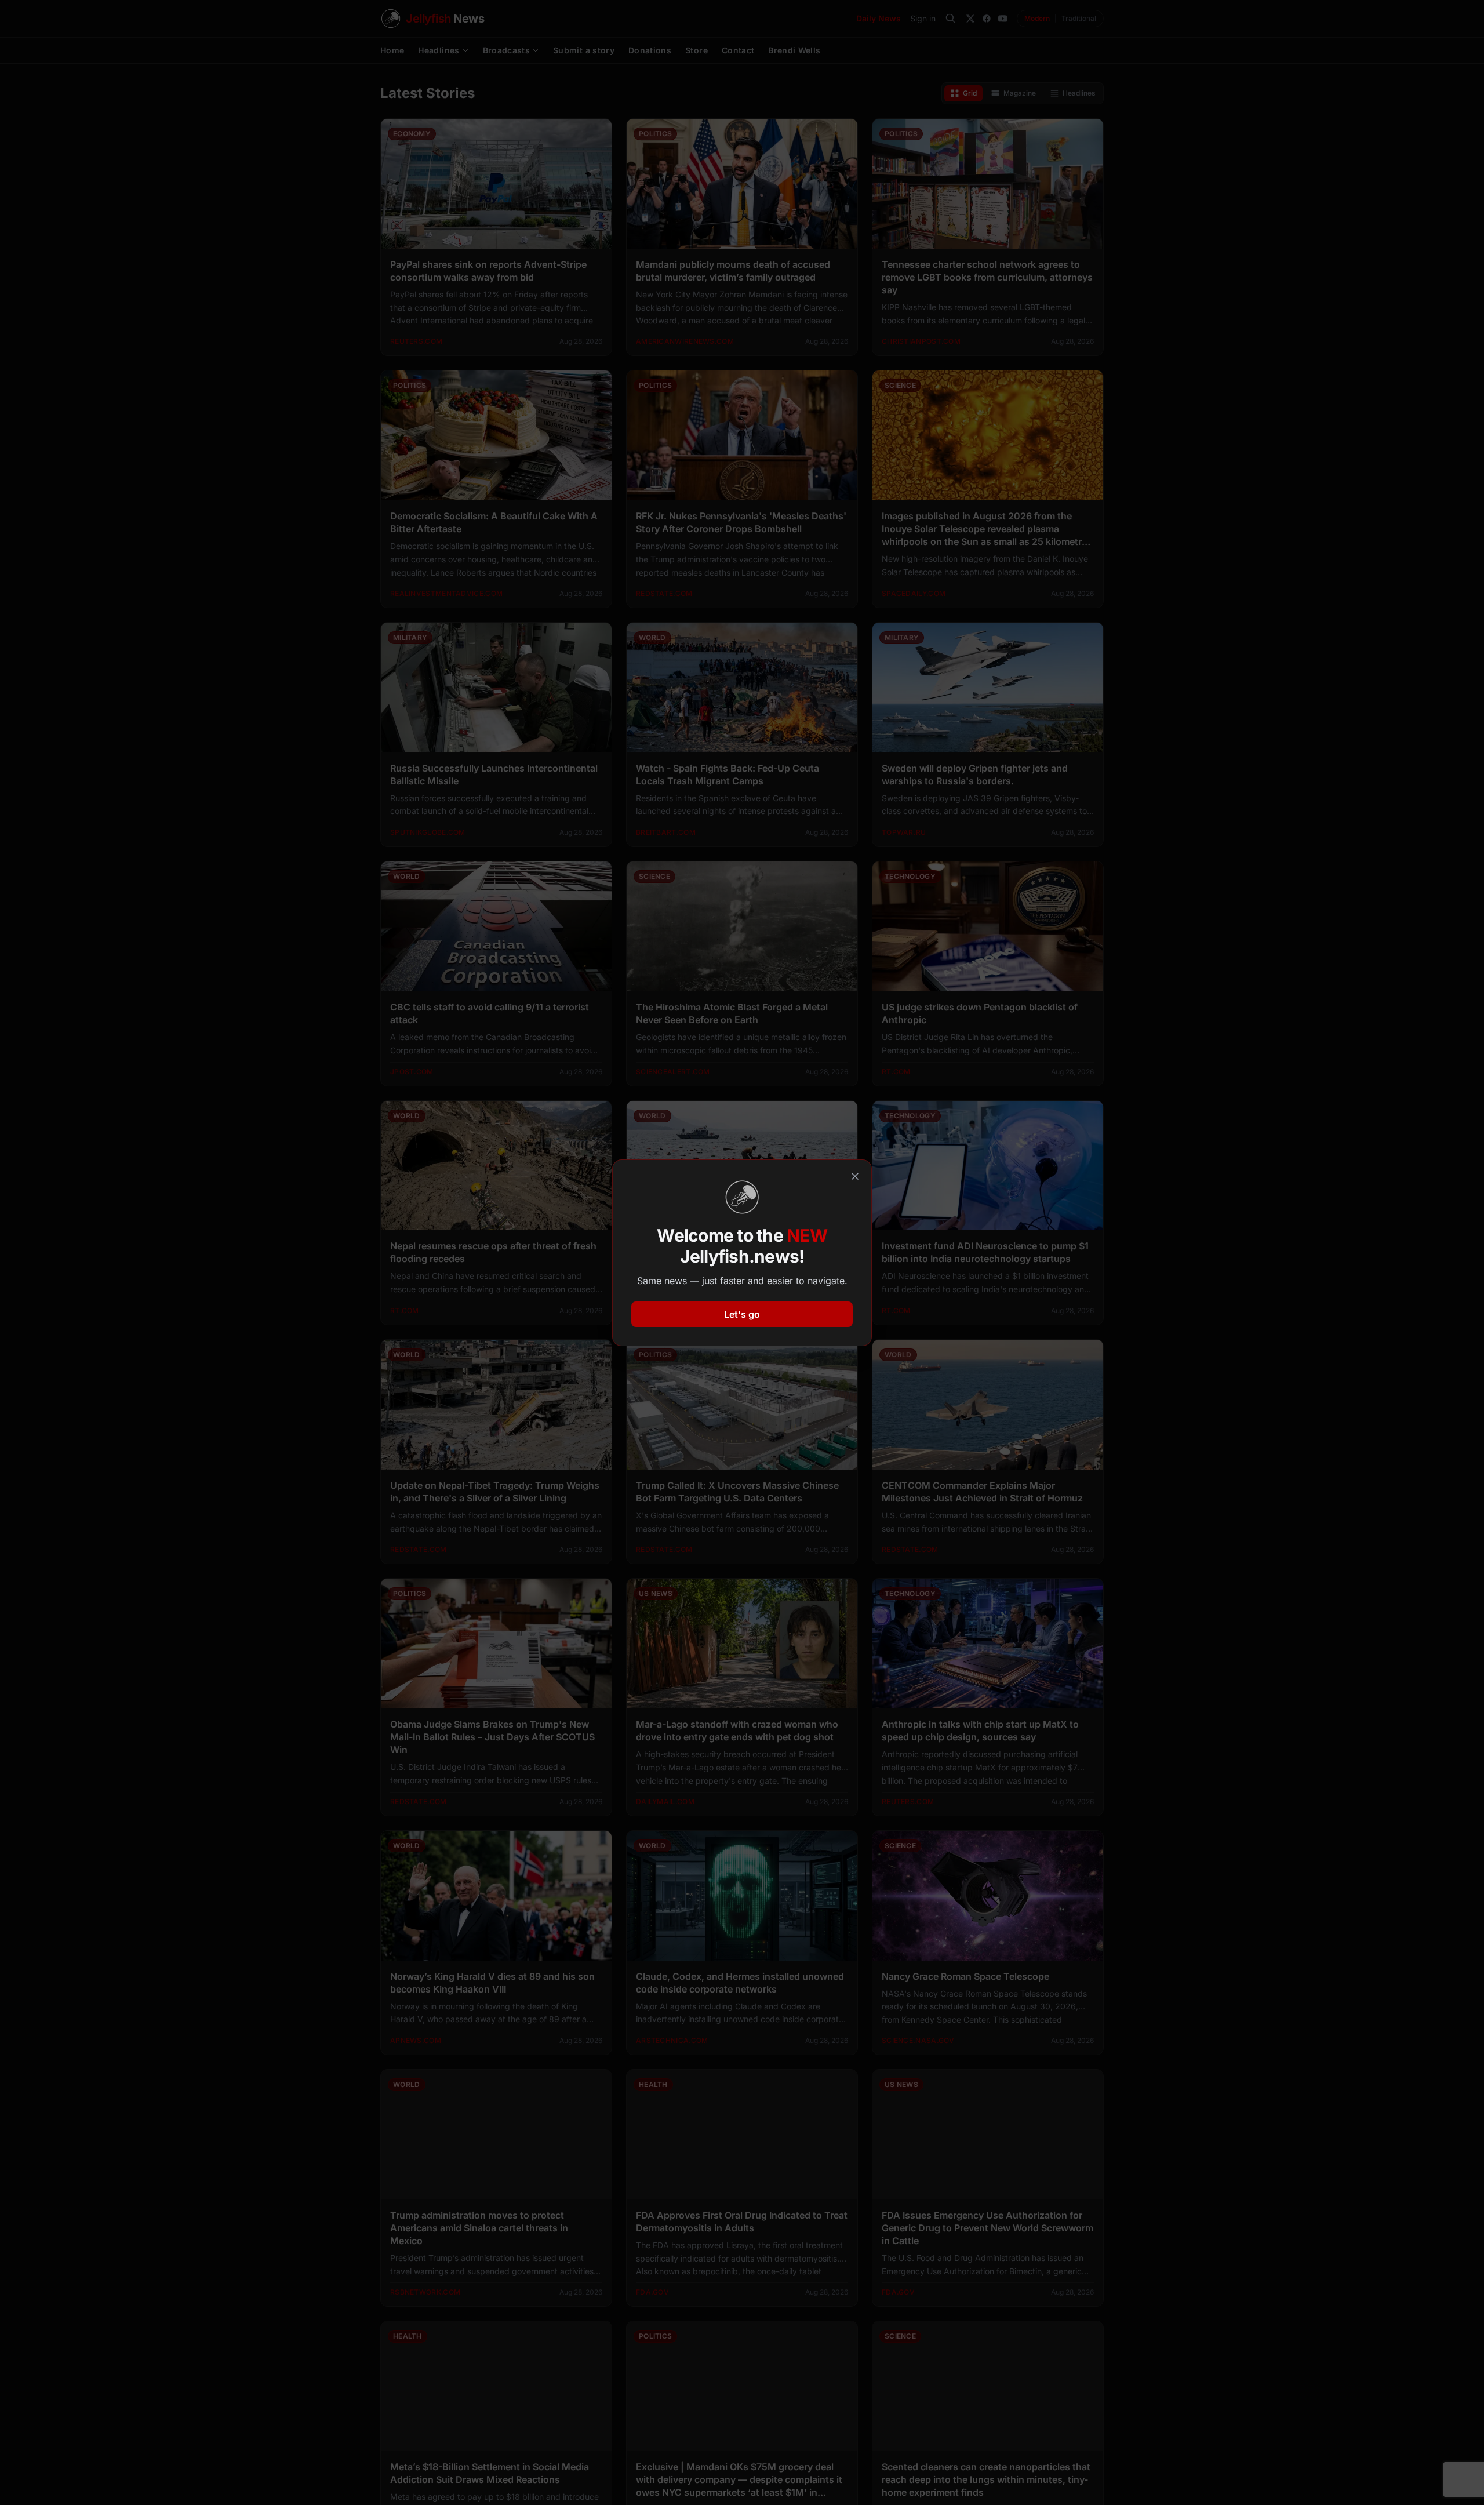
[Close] (855, 1176)
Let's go (742, 1314)
